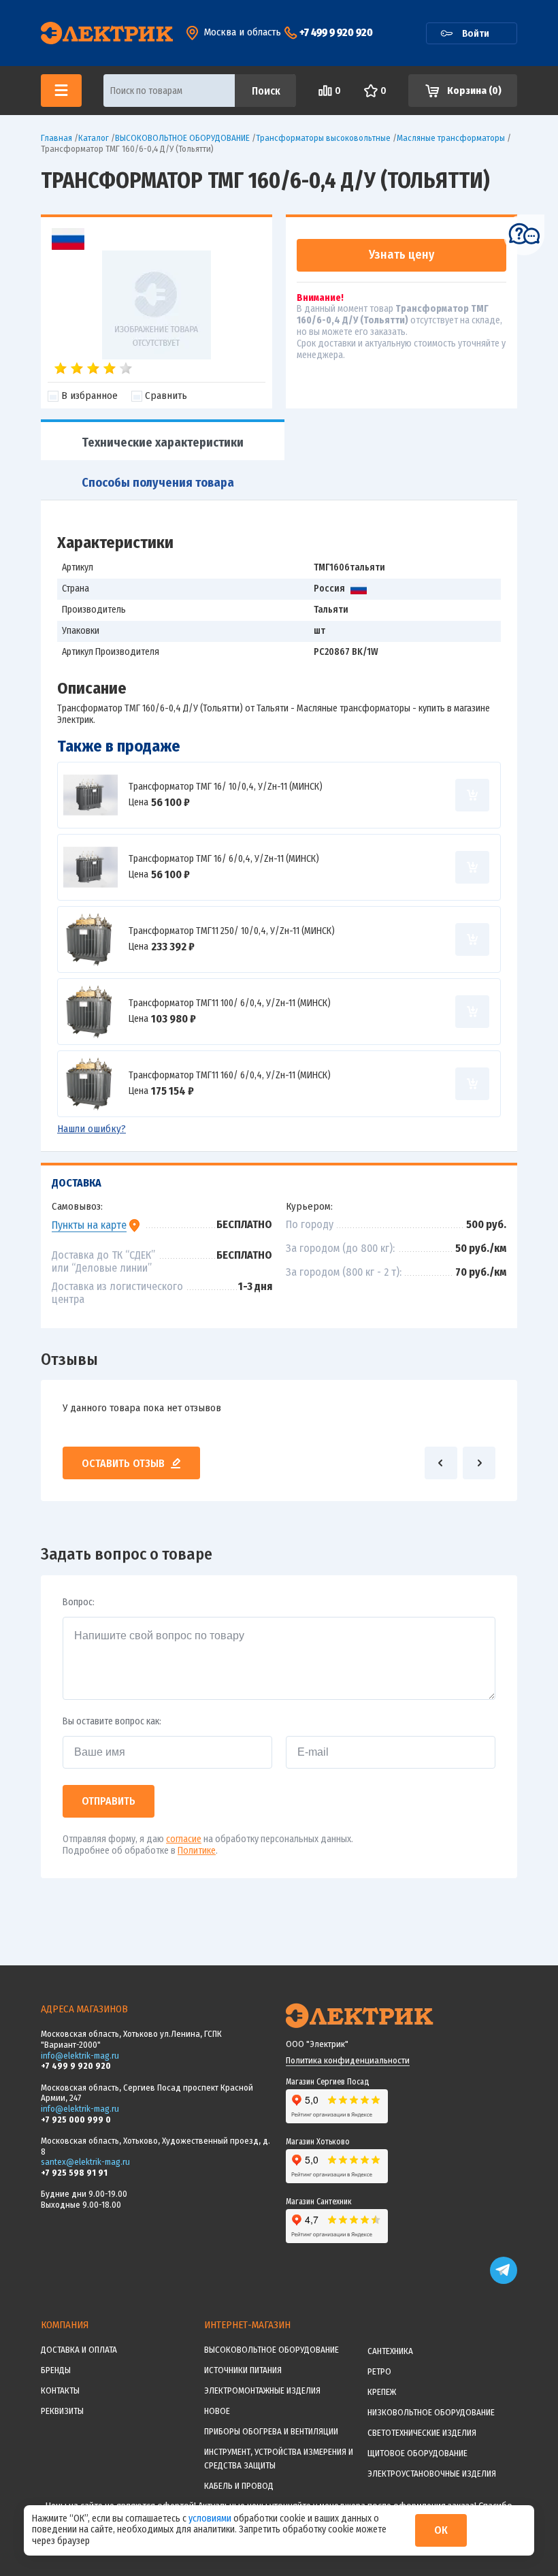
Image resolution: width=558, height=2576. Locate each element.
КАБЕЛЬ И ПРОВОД (239, 2486)
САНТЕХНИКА (390, 2351)
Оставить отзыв (123, 1463)
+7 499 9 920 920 (336, 32)
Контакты (60, 2390)
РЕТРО (379, 2371)
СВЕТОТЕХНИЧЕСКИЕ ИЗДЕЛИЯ (422, 2433)
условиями (211, 2518)
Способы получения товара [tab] (158, 483)
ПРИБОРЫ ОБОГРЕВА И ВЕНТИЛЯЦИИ (271, 2431)
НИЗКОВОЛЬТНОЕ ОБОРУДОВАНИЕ (431, 2412)
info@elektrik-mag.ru (80, 2056)
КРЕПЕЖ (382, 2392)
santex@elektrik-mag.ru (85, 2162)
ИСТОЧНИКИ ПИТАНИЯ (243, 2370)
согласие (184, 1839)
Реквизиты (62, 2411)
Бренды (56, 2370)
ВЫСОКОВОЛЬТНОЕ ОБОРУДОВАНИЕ (272, 2350)
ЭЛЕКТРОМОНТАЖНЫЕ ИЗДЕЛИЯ (262, 2390)
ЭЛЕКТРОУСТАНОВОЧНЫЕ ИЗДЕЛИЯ (432, 2474)
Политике (197, 1851)
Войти (476, 33)
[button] (441, 1463)
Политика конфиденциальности (348, 2060)
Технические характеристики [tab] (163, 442)
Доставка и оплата (79, 2350)
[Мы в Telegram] (504, 2281)
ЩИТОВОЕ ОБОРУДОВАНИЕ (417, 2453)
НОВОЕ (217, 2411)
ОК (441, 2530)
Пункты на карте (89, 1225)
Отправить (109, 1801)
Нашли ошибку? (92, 1129)
